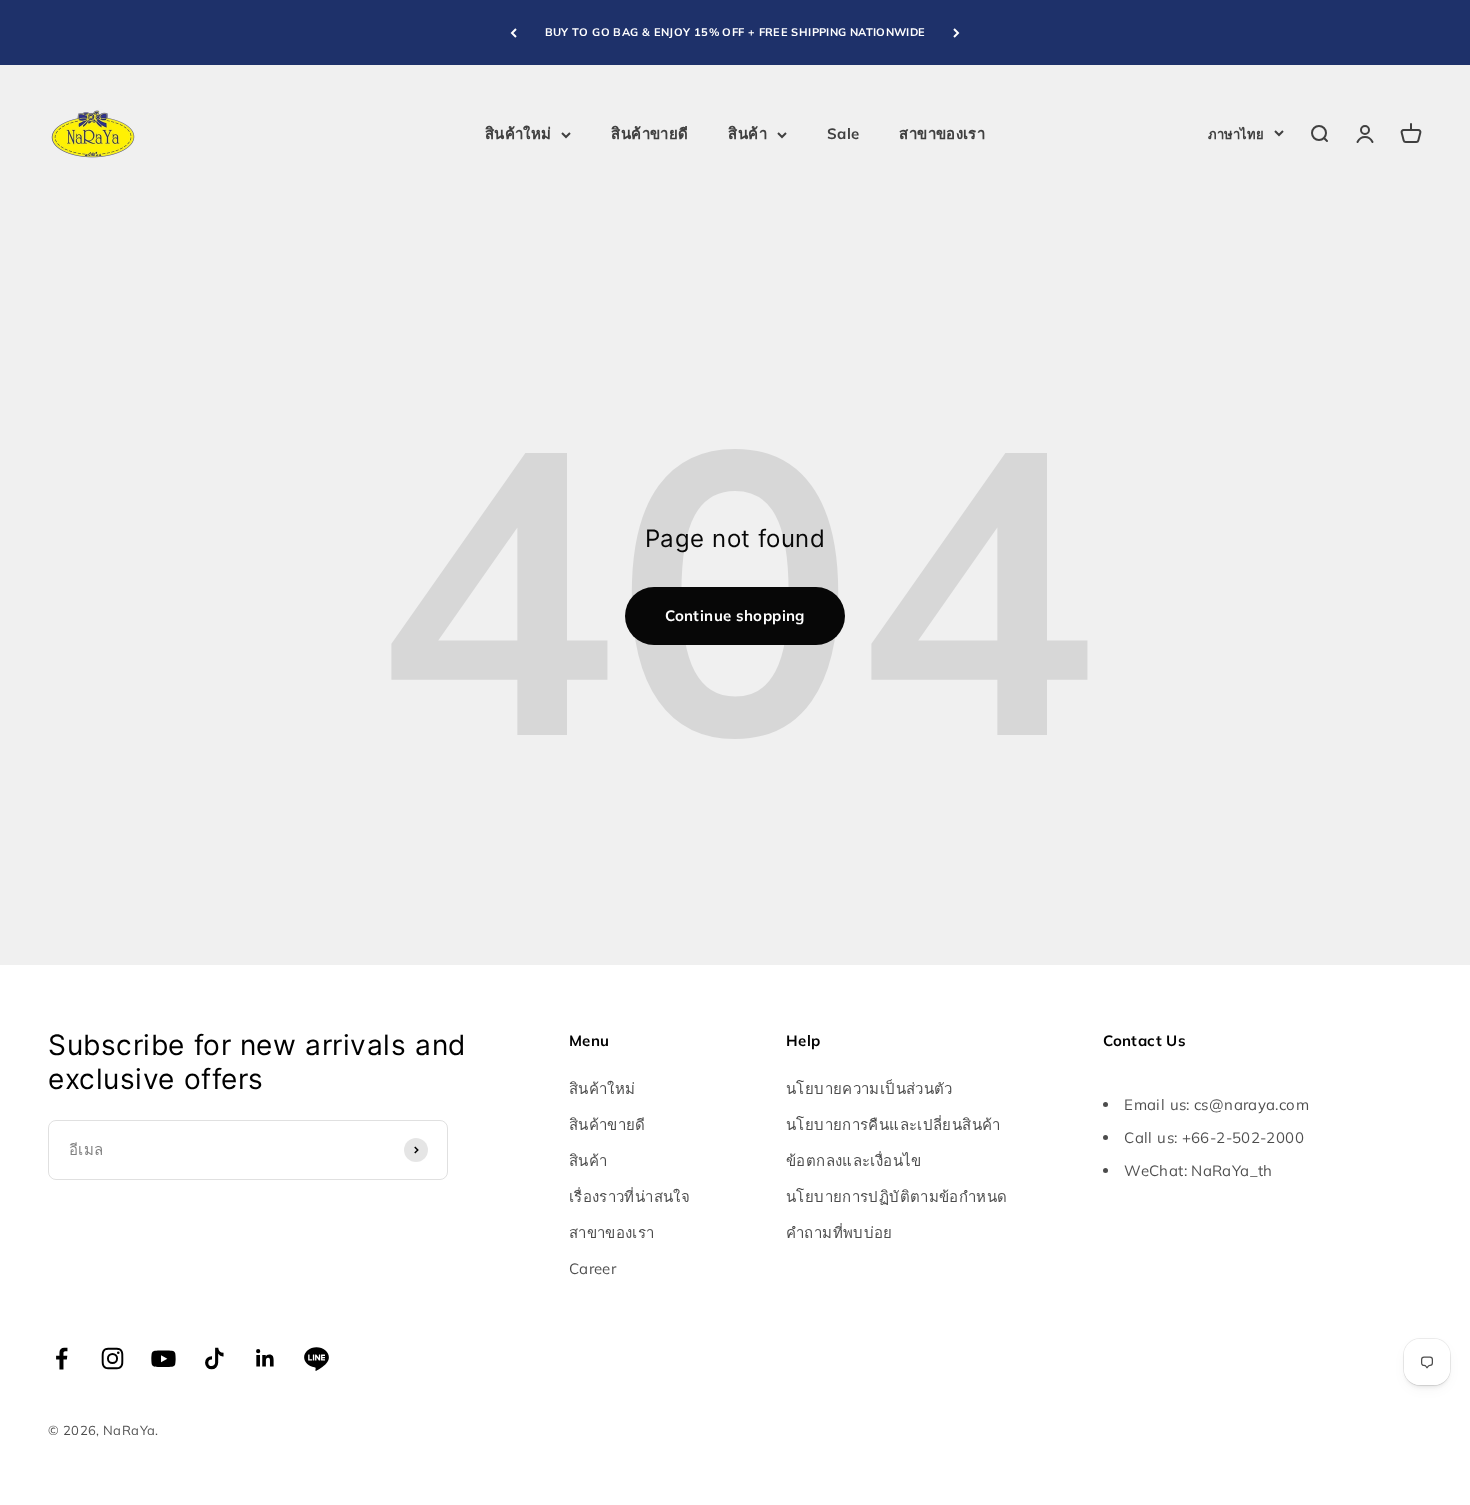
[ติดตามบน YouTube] (163, 1358)
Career (592, 1268)
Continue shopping (734, 615)
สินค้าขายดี (649, 133)
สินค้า (747, 133)
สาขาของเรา (942, 133)
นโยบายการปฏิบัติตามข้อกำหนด (896, 1196)
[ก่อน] (513, 32)
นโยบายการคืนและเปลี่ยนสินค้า (893, 1124)
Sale (843, 133)
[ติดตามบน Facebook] (61, 1358)
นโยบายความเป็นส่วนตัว (869, 1088)
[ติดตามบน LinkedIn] (265, 1358)
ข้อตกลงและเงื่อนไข (854, 1160)
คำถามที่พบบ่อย (839, 1232)
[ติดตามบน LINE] (316, 1358)
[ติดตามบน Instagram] (112, 1358)
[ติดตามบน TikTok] (214, 1358)
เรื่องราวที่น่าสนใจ (629, 1196)
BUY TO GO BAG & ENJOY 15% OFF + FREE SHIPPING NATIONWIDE (735, 32)
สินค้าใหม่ (518, 133)
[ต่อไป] (956, 32)
